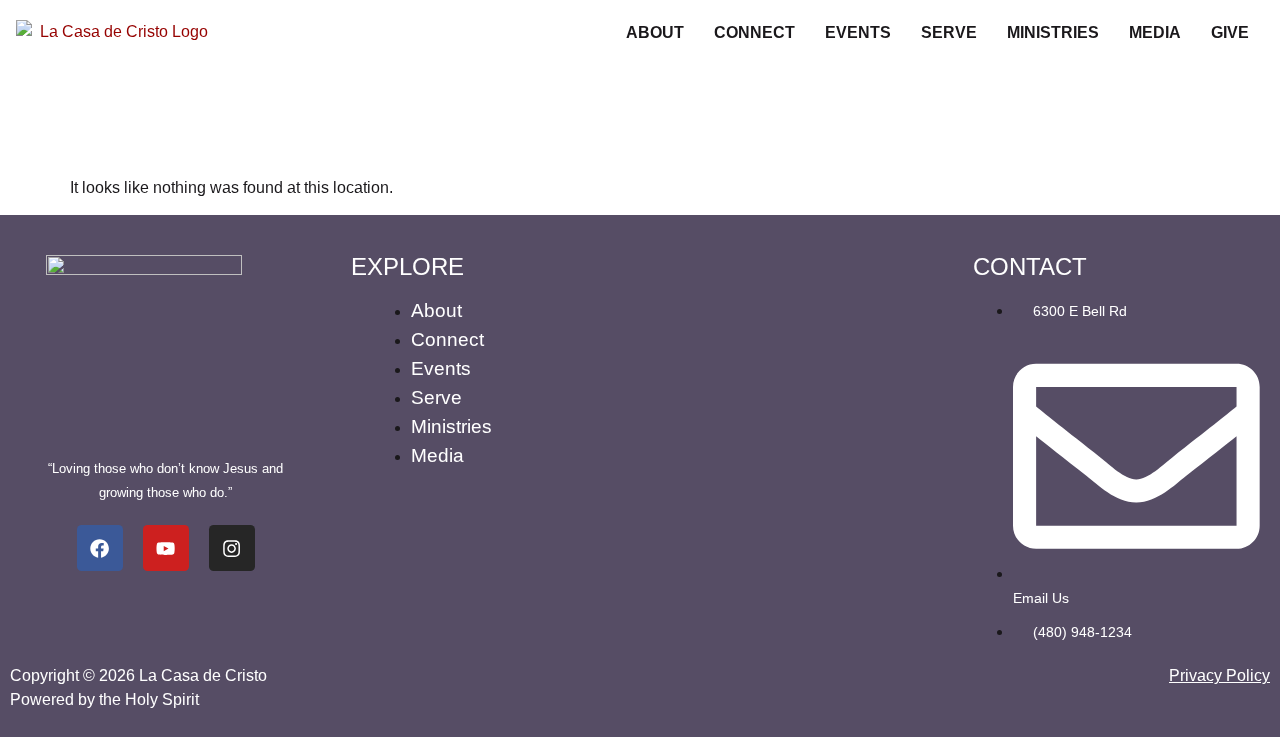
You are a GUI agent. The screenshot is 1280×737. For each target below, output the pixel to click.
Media (1155, 32)
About (655, 32)
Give (1230, 32)
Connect (754, 32)
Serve (949, 32)
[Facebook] (100, 548)
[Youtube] (166, 548)
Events (858, 32)
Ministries (1053, 32)
